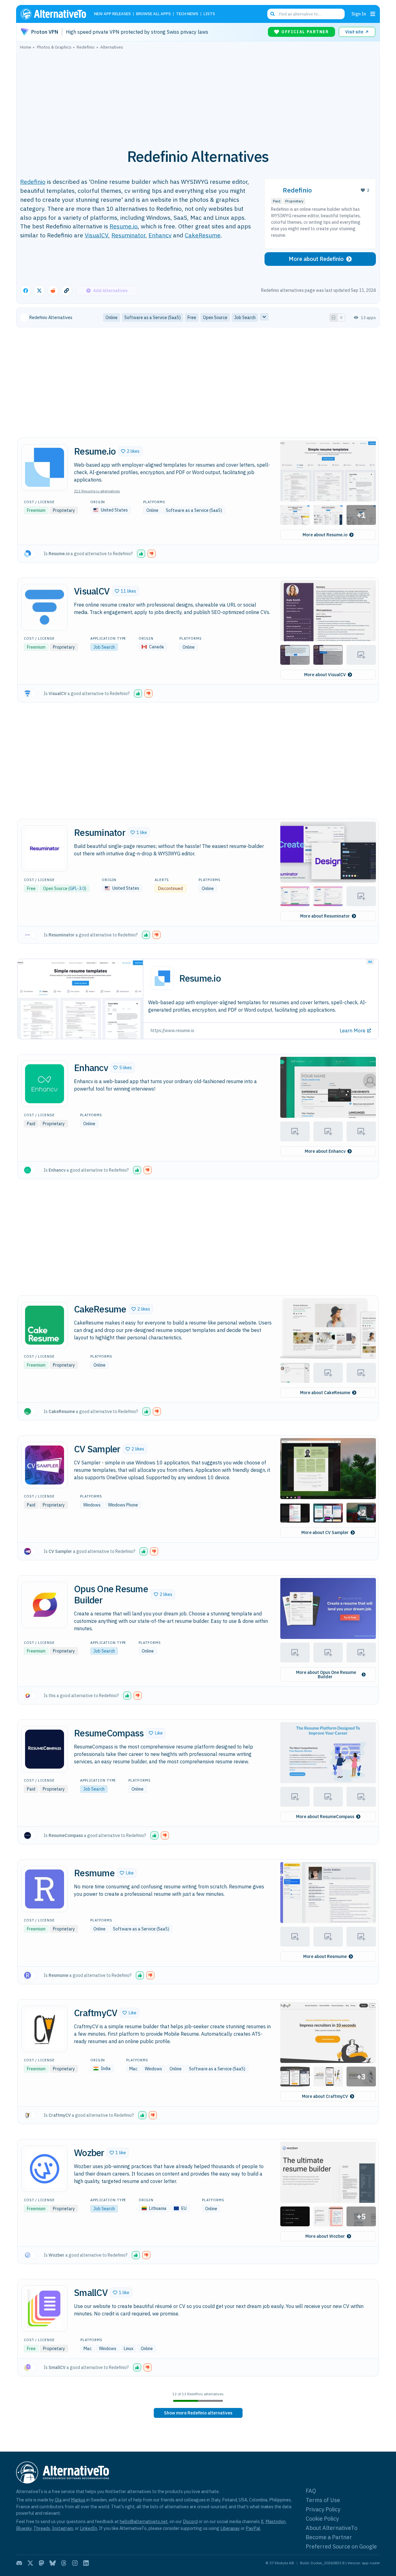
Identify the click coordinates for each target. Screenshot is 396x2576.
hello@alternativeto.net (144, 2521)
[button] (130, 451)
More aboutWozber (325, 2236)
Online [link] (112, 318)
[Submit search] (273, 14)
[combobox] (306, 14)
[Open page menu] (373, 14)
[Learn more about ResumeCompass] (45, 1749)
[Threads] (64, 2563)
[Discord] (19, 2563)
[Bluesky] (53, 2563)
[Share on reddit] (53, 291)
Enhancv (160, 235)
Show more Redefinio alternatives (198, 2413)
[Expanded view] (334, 318)
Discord (190, 2521)
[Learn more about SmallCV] (45, 2309)
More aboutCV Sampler (325, 1532)
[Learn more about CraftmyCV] (45, 2029)
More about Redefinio (316, 259)
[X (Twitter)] (30, 2563)
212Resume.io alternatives (97, 491)
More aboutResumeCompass (325, 1817)
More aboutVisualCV (325, 675)
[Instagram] (75, 2563)
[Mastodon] (41, 2563)
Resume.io (124, 226)
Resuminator (128, 235)
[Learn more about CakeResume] (45, 1325)
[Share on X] (39, 291)
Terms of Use (323, 2500)
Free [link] (192, 318)
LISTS (209, 14)
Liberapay (230, 2528)
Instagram (62, 2528)
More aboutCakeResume (325, 1393)
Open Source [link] (215, 318)
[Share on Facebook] (26, 291)
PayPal (253, 2528)
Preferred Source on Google (341, 2546)
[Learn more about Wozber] (45, 2169)
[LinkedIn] (86, 2563)
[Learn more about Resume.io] (45, 467)
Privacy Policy (323, 2509)
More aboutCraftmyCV (325, 2096)
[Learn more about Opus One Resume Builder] (45, 1605)
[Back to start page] (56, 14)
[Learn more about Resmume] (45, 1889)
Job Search (104, 647)
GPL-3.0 (77, 888)
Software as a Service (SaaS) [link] (153, 318)
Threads (42, 2528)
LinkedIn (88, 2528)
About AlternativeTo (331, 2528)
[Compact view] (341, 318)
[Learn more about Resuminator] (45, 849)
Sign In (359, 14)
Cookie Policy (322, 2519)
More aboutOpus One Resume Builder (326, 1675)
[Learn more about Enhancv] (45, 1084)
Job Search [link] (245, 318)
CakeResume (203, 235)
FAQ (311, 2491)
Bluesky (24, 2528)
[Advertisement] (198, 96)
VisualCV (97, 235)
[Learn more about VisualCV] (45, 607)
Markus (78, 2500)
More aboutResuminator (325, 916)
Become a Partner (329, 2537)
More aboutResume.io (325, 535)
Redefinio (33, 182)
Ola (58, 2500)
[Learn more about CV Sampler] (45, 1465)
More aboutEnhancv (325, 1151)
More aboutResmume (325, 1956)
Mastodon (275, 2521)
